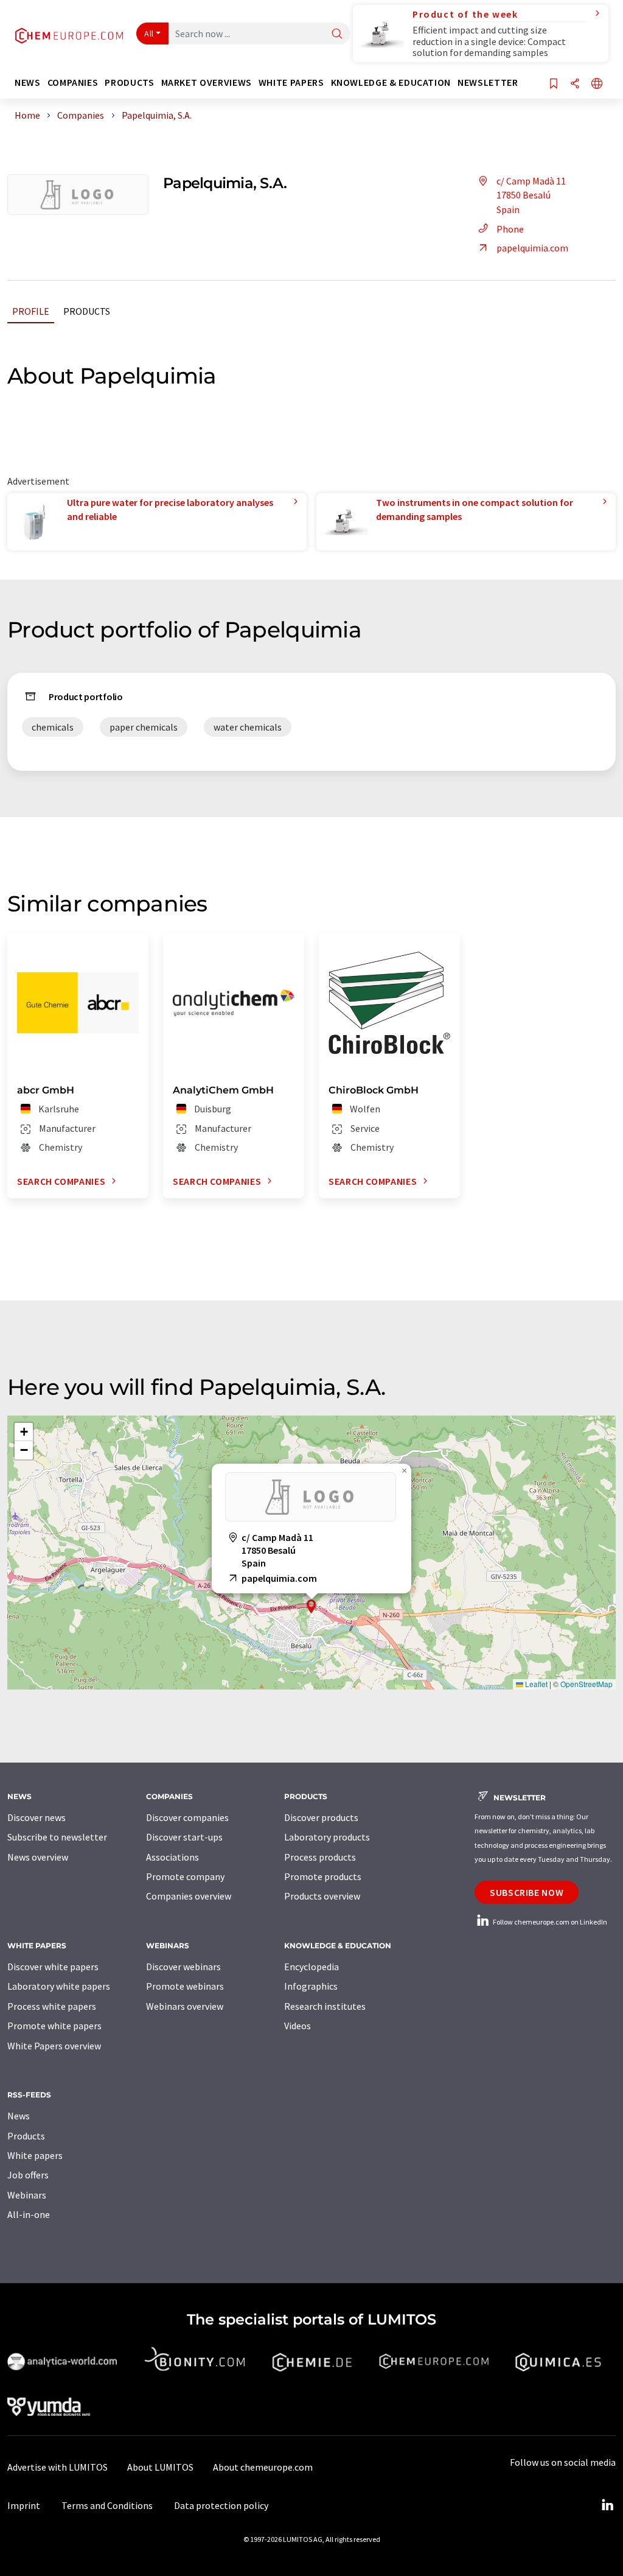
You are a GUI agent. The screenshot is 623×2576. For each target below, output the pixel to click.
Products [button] (129, 82)
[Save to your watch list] (554, 84)
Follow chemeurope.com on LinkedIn (549, 1922)
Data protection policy (221, 2505)
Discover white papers (53, 1967)
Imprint (24, 2505)
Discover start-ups (184, 1837)
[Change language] (597, 84)
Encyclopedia (311, 1967)
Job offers (28, 2175)
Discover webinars (183, 1967)
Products (87, 311)
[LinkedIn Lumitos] (607, 2505)
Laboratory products (327, 1837)
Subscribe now (527, 1892)
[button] (311, 1606)
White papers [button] (291, 82)
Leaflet (535, 1684)
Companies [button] (73, 82)
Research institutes (325, 2006)
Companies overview (189, 1896)
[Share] (575, 84)
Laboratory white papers (59, 1986)
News (19, 2116)
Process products (320, 1857)
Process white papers (52, 2006)
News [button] (28, 82)
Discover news (37, 1817)
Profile (31, 311)
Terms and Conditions (107, 2505)
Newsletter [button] (488, 82)
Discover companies (187, 1817)
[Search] (337, 34)
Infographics (311, 1986)
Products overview (322, 1896)
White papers (35, 2155)
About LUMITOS (160, 2467)
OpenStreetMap (586, 1684)
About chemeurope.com (263, 2467)
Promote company (185, 1876)
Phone (510, 229)
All (149, 33)
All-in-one (29, 2214)
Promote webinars (185, 1986)
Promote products (323, 1876)
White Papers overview (54, 2046)
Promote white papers (54, 2026)
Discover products (321, 1817)
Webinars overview (185, 2006)
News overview (38, 1857)
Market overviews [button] (207, 82)
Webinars (27, 2195)
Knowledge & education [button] (391, 82)
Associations (172, 1857)
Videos (298, 2026)
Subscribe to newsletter (57, 1837)
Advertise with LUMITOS (57, 2467)
